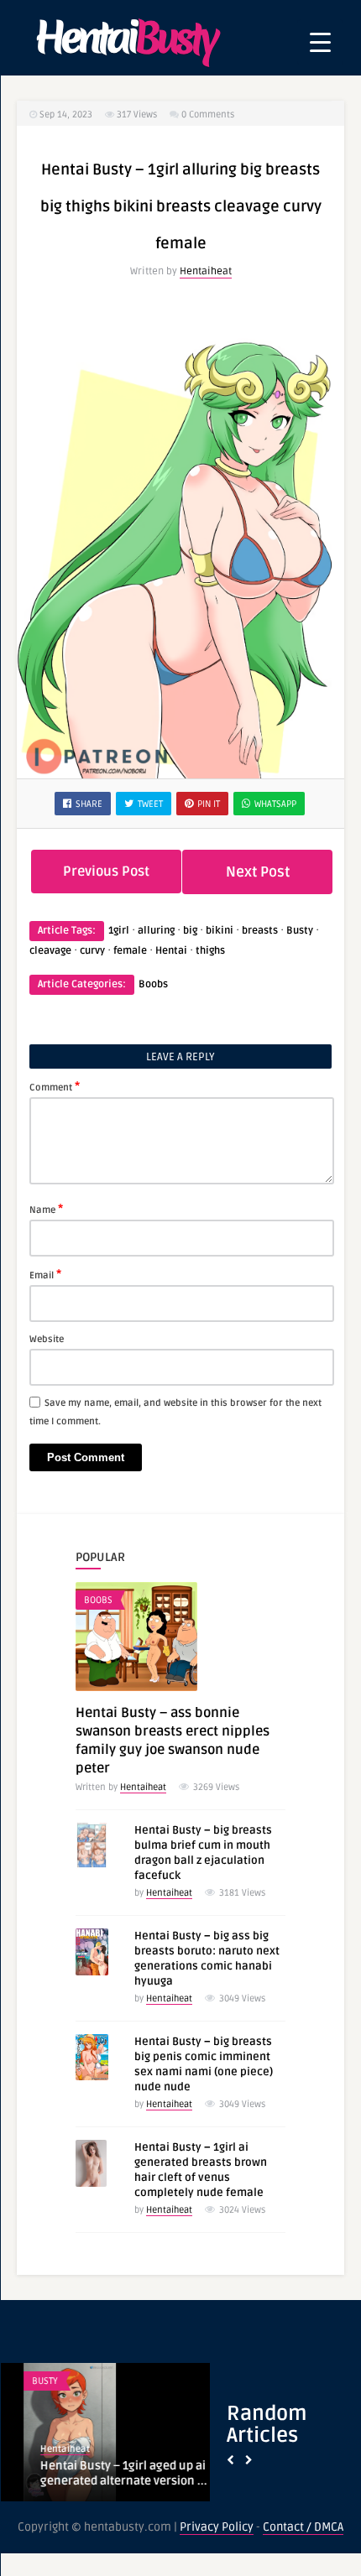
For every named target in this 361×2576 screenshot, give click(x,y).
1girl (119, 931)
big (190, 931)
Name (46, 1209)
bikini (220, 931)
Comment (55, 1086)
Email (45, 1274)
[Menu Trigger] (320, 42)
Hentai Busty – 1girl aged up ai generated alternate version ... (100, 2473)
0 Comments (208, 114)
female (130, 951)
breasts (260, 931)
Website (47, 1339)
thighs (210, 951)
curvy (92, 951)
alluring (156, 931)
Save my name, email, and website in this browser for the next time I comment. (175, 1412)
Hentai (171, 951)
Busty (300, 931)
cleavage (50, 951)
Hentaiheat (206, 271)
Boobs (153, 984)
